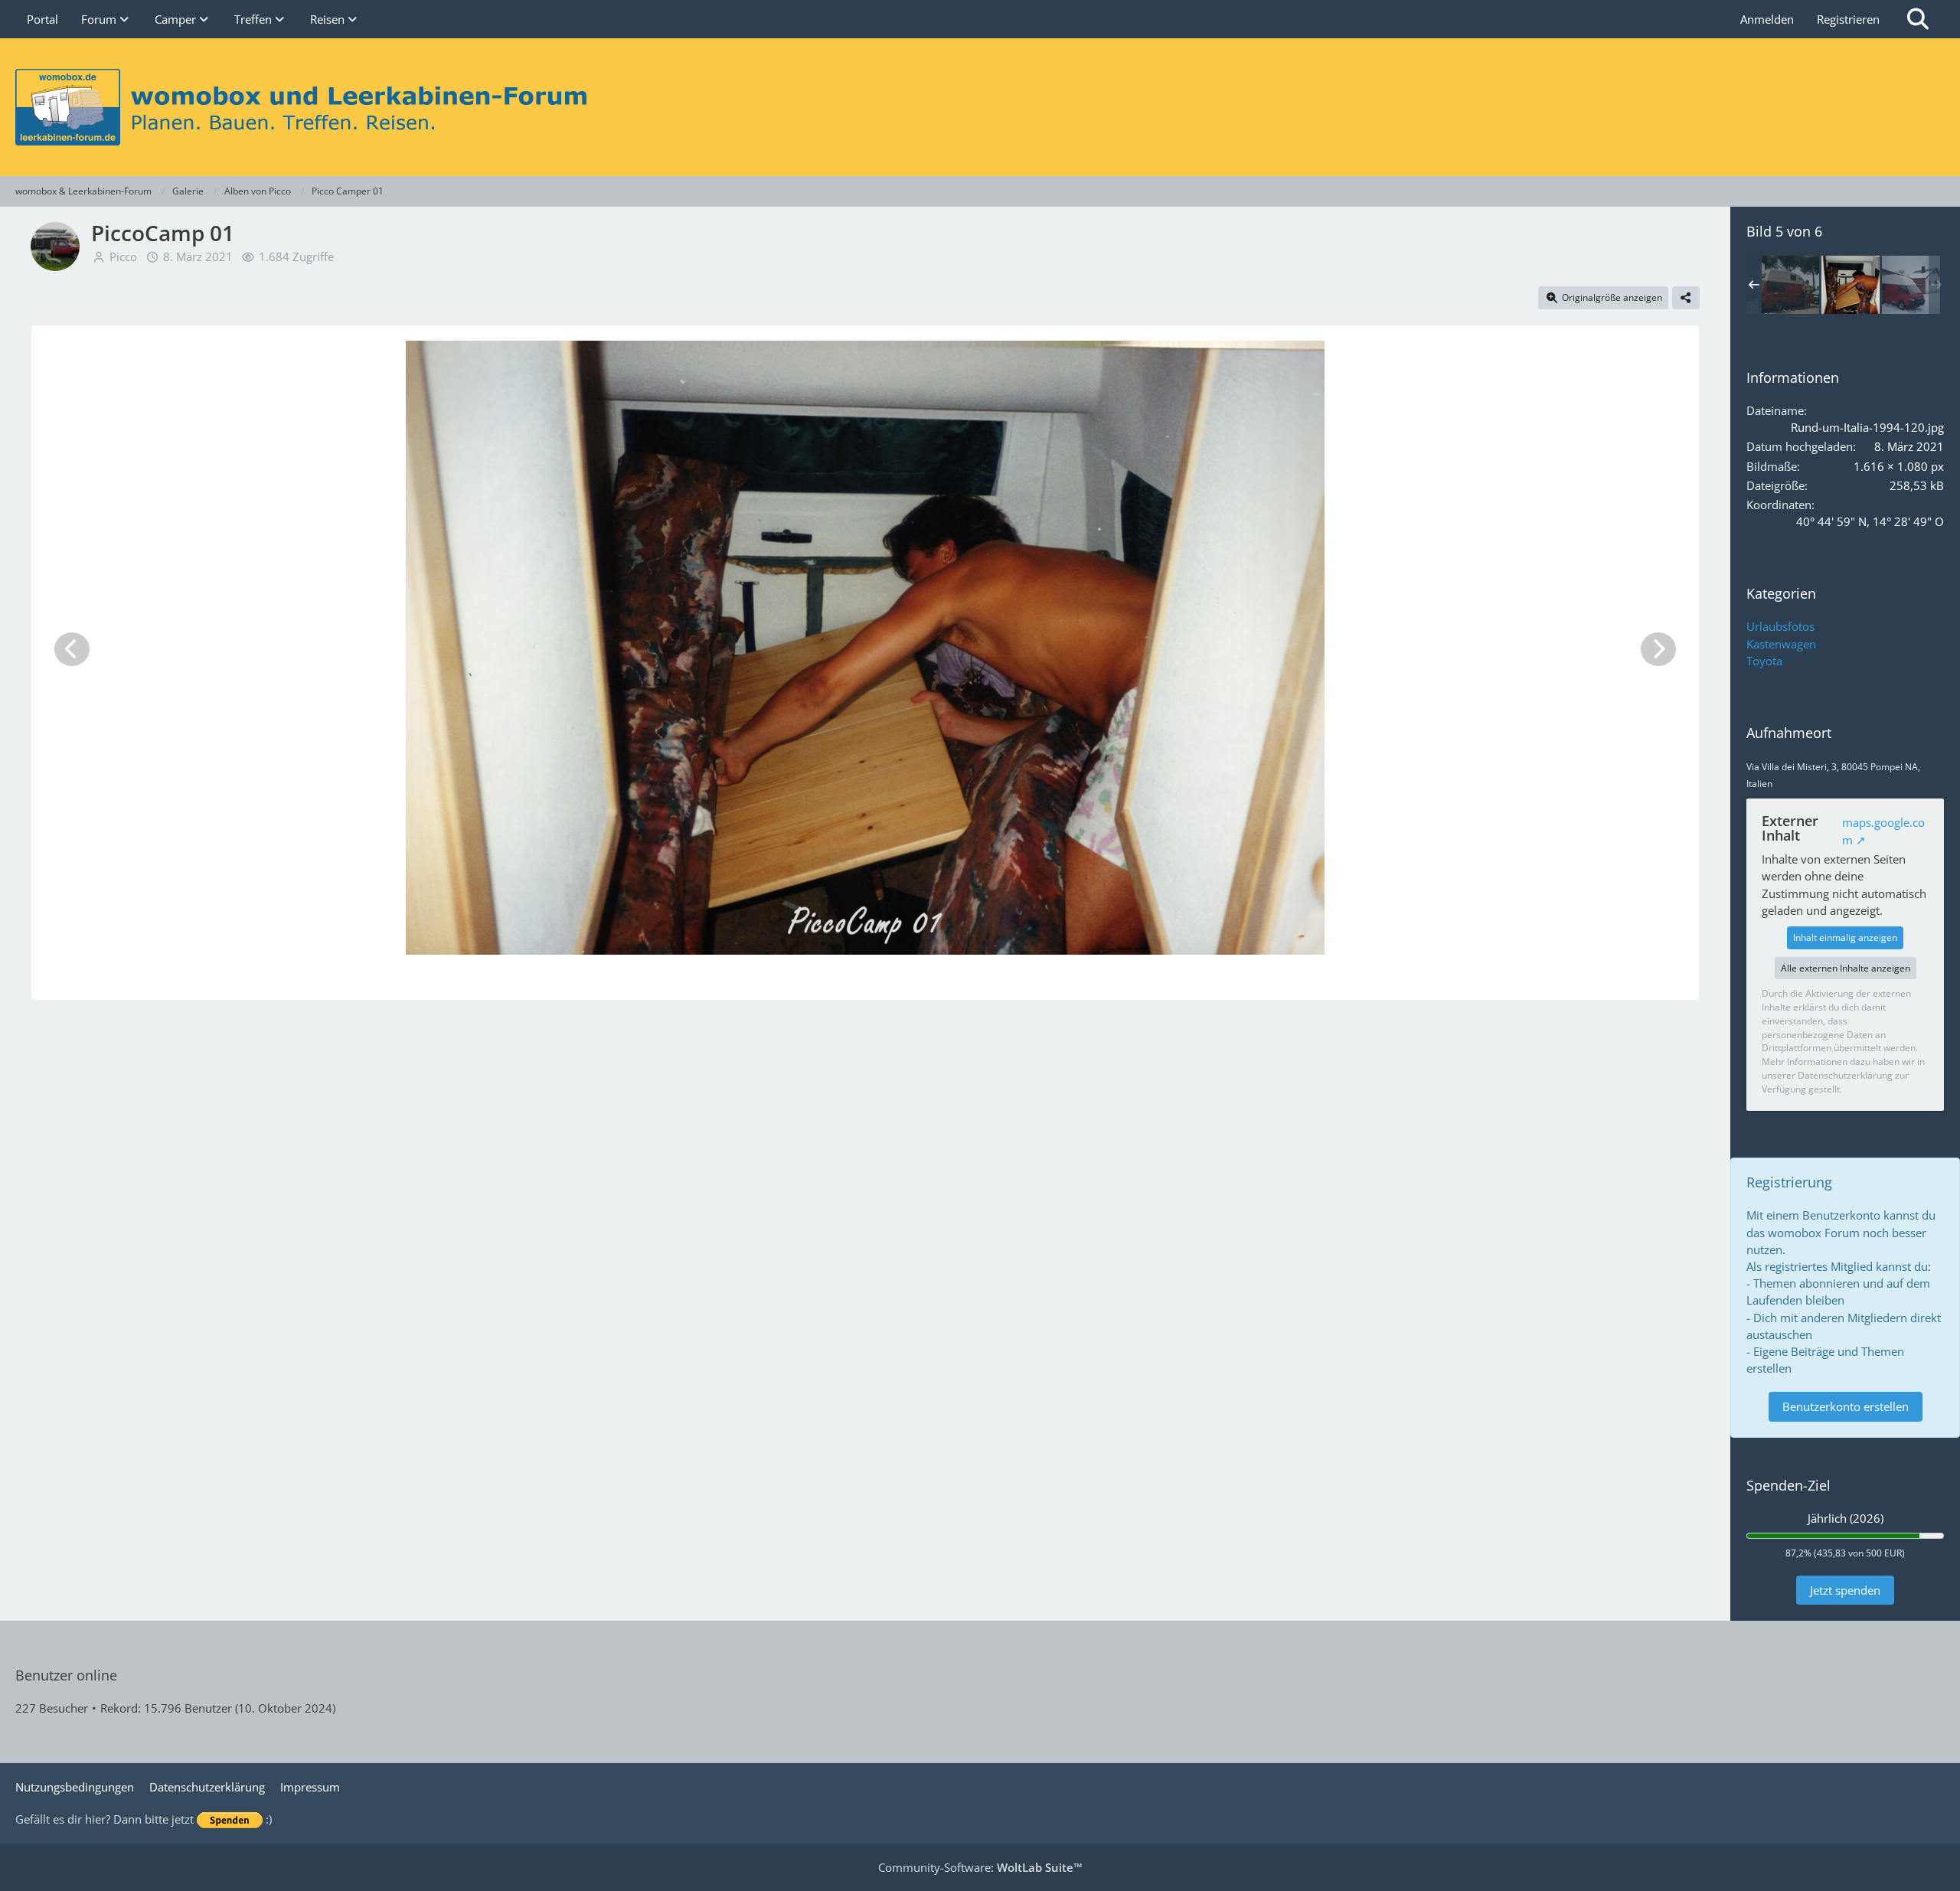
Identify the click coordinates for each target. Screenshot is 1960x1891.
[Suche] (1918, 19)
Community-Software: (980, 1867)
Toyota (1764, 661)
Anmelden (1767, 19)
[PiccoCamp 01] (1790, 285)
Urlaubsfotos (1780, 626)
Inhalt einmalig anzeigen (1845, 937)
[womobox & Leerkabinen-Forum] (980, 107)
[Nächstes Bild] (1658, 649)
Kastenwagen (1781, 644)
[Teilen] (1686, 298)
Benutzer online (66, 1675)
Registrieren (1848, 19)
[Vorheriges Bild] (72, 649)
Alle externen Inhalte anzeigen (1846, 968)
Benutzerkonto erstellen (1846, 1406)
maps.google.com (1883, 831)
